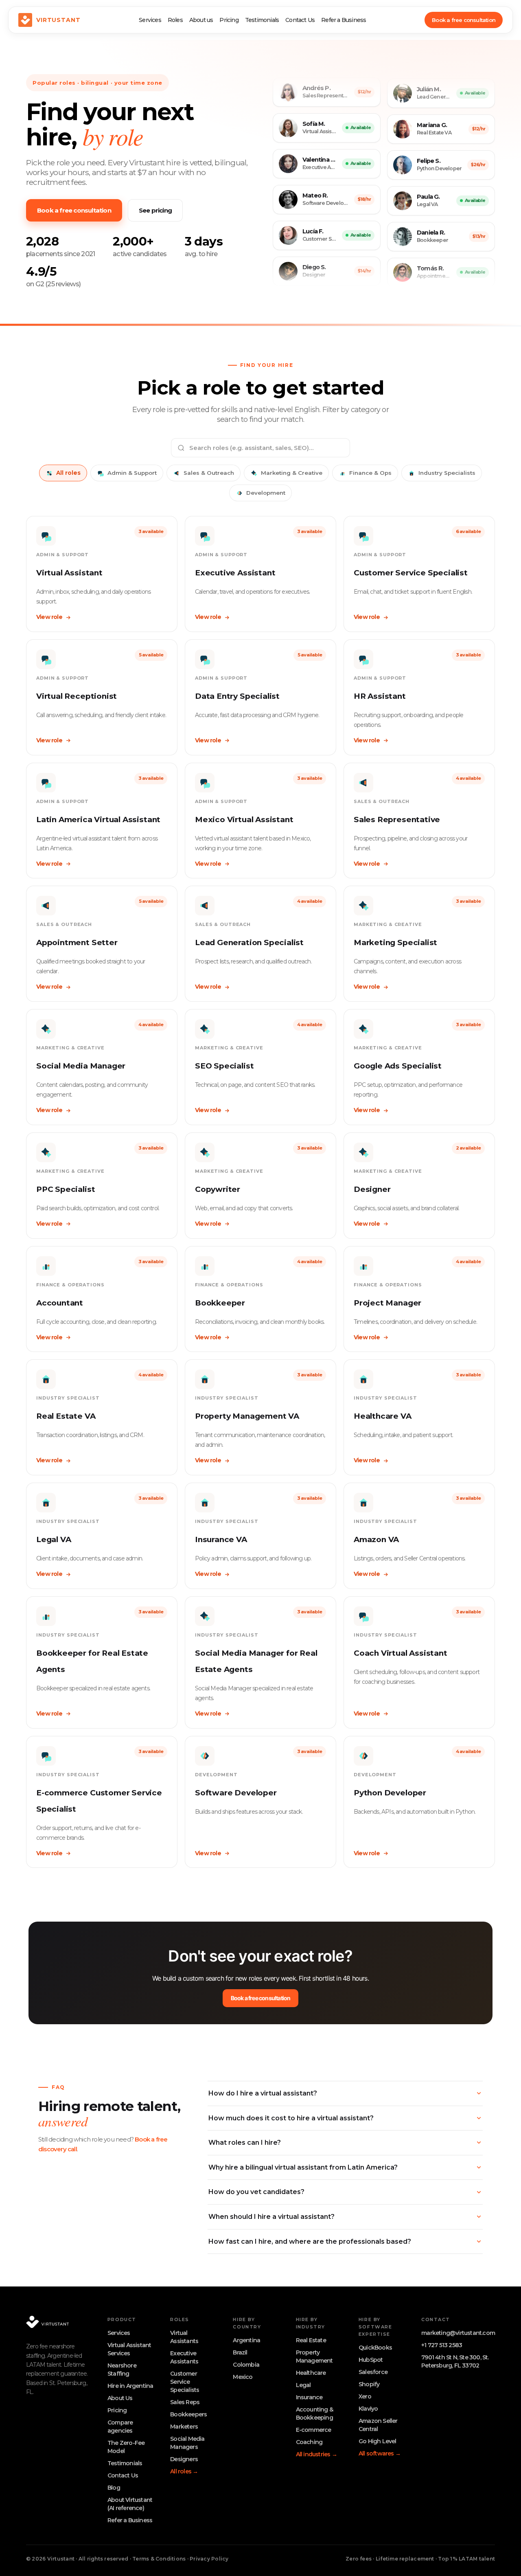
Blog (114, 2488)
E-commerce (314, 2430)
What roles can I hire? (245, 2143)
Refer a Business (344, 20)
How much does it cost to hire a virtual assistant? (291, 2118)
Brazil (240, 2352)
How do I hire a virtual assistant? (263, 2093)
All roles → (184, 2471)
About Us (120, 2398)
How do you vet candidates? (256, 2192)
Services (150, 20)
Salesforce (373, 2372)
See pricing (155, 210)
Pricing (229, 20)
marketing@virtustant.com (458, 2333)
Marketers (184, 2427)
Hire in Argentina (130, 2386)
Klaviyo (368, 2409)
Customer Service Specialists (185, 2382)
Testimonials (262, 20)
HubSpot (371, 2360)
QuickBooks (375, 2348)
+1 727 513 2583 (442, 2345)
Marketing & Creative (292, 473)
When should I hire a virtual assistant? (271, 2217)
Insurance (309, 2397)
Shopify (369, 2384)
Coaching (309, 2442)
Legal (303, 2385)
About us (201, 20)
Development (266, 493)
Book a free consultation (464, 20)
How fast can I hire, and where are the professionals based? (310, 2241)
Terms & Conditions (159, 2559)
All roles (68, 473)
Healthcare (311, 2373)
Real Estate (311, 2340)
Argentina (246, 2340)
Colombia (246, 2365)
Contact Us (300, 20)
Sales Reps (185, 2402)
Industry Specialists (447, 473)
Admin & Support (132, 473)
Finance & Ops (370, 473)
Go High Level (378, 2441)
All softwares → (380, 2453)
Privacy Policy (209, 2559)
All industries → (316, 2454)
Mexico (243, 2377)
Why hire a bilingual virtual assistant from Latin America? (303, 2167)
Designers (184, 2459)
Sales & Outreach (209, 473)
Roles (175, 20)
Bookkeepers (188, 2414)
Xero (365, 2396)
